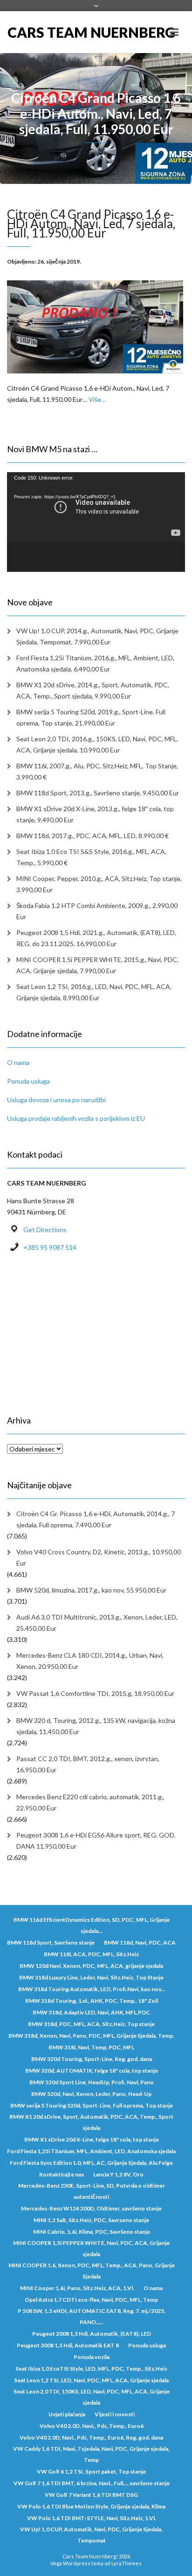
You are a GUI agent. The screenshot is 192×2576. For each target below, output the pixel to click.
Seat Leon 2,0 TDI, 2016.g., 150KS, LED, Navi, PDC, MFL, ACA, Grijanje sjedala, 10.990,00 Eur (97, 744)
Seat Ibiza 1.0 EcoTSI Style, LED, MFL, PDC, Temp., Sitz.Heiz (91, 2369)
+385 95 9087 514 (50, 1247)
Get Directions (45, 1230)
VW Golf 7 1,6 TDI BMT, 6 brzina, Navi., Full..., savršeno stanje (92, 2483)
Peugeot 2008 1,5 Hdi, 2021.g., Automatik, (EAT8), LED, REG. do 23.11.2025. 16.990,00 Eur (96, 938)
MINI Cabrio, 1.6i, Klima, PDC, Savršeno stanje (92, 2232)
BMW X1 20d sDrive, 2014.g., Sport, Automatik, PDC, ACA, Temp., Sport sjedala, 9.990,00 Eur (93, 690)
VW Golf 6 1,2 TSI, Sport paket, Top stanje (91, 2471)
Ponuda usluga (28, 1081)
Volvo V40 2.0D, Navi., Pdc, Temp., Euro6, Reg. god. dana (91, 2437)
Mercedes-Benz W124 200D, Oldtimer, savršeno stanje (91, 2208)
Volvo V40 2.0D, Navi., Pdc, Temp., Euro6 (92, 2426)
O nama (18, 1062)
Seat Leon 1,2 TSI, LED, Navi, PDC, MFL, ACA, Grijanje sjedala (91, 2380)
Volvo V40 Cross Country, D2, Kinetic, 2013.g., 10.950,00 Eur (99, 1557)
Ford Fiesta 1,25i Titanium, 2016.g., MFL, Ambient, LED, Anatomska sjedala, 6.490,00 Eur (95, 663)
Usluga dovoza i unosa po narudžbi (56, 1100)
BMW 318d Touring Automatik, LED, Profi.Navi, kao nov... (92, 1989)
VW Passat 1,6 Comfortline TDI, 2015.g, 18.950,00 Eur (95, 1693)
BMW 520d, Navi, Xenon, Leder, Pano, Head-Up (91, 2094)
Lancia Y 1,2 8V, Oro (118, 2174)
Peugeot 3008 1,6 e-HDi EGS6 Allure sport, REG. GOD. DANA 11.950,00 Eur (96, 1840)
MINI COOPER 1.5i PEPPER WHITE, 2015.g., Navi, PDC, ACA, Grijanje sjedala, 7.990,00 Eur (97, 965)
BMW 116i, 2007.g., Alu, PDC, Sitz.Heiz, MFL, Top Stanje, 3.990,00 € (97, 771)
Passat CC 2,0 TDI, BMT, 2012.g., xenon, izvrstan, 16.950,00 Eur (88, 1764)
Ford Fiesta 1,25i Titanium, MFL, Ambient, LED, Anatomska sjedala (91, 2151)
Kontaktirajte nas (62, 2174)
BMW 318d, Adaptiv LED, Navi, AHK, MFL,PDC (91, 2012)
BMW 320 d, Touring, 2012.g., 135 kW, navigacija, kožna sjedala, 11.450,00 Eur (96, 1726)
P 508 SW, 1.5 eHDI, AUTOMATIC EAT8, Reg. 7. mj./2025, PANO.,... (92, 2316)
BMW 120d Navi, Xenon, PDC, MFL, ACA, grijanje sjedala (91, 1966)
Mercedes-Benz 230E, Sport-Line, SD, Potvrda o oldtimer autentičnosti (92, 2191)
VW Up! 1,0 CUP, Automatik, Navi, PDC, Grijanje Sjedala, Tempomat (91, 2535)
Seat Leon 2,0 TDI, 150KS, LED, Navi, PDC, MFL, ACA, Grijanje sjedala (92, 2397)
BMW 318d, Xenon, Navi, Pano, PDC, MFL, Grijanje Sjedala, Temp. (91, 2036)
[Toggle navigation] (174, 32)
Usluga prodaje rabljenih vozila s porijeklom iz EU (76, 1118)
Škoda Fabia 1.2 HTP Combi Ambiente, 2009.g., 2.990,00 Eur (97, 911)
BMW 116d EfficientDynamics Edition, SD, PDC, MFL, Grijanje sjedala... (92, 1925)
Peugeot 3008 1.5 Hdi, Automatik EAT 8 (68, 2345)
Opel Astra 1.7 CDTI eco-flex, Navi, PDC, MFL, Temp (91, 2300)
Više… (97, 399)
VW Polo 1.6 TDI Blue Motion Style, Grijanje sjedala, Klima (91, 2506)
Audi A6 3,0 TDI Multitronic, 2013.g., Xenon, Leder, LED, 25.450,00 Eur (97, 1623)
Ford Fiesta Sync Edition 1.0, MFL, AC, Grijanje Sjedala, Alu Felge (91, 2163)
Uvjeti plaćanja (67, 2414)
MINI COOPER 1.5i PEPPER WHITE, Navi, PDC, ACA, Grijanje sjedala (91, 2248)
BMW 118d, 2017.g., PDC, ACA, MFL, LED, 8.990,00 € (93, 836)
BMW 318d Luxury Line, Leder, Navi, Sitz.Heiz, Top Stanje (91, 1977)
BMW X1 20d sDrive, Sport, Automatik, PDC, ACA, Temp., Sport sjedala (91, 2122)
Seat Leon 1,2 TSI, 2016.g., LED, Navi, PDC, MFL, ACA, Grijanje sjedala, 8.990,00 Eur (94, 992)
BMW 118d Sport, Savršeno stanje (51, 1942)
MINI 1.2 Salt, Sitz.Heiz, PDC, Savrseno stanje (91, 2220)
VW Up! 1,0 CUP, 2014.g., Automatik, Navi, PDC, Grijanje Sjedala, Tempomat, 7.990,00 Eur (97, 636)
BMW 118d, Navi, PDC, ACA (140, 1942)
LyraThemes (127, 2563)
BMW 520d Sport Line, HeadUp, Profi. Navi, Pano (92, 2082)
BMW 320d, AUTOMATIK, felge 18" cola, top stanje (92, 2071)
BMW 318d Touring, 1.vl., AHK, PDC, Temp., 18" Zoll (92, 2001)
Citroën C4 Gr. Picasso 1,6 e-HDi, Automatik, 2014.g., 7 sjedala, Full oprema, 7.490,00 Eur (96, 1519)
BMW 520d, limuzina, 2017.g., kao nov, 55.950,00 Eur (91, 1590)
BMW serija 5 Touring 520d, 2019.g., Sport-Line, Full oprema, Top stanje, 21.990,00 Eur (91, 717)
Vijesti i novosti (115, 2414)
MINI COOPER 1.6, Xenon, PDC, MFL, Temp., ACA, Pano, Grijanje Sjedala (92, 2271)
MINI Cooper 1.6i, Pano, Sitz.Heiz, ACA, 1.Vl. (77, 2288)
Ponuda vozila (92, 2357)
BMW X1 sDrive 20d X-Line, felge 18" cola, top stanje (92, 2139)
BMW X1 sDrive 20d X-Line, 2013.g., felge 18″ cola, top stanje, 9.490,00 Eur (95, 814)
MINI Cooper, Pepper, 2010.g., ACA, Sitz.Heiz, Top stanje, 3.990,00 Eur (99, 884)
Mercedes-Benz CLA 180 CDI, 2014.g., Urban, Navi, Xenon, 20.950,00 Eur (90, 1661)
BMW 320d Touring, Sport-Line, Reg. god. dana (92, 2059)
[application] (96, 522)
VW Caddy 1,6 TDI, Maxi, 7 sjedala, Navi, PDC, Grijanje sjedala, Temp (91, 2454)
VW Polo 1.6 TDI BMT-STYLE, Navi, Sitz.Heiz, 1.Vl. (92, 2518)
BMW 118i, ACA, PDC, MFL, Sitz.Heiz (91, 1954)
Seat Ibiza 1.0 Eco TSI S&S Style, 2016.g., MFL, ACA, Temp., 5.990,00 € (91, 857)
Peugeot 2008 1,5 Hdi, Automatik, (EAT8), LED (92, 2334)
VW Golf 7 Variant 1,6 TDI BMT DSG (91, 2495)
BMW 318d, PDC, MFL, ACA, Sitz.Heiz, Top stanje (91, 2024)
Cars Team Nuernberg (52, 32)
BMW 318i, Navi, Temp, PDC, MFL (91, 2047)
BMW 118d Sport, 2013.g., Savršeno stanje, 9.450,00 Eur (98, 793)
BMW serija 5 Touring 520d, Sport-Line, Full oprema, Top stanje (92, 2105)
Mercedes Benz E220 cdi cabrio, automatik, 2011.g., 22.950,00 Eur (90, 1802)
